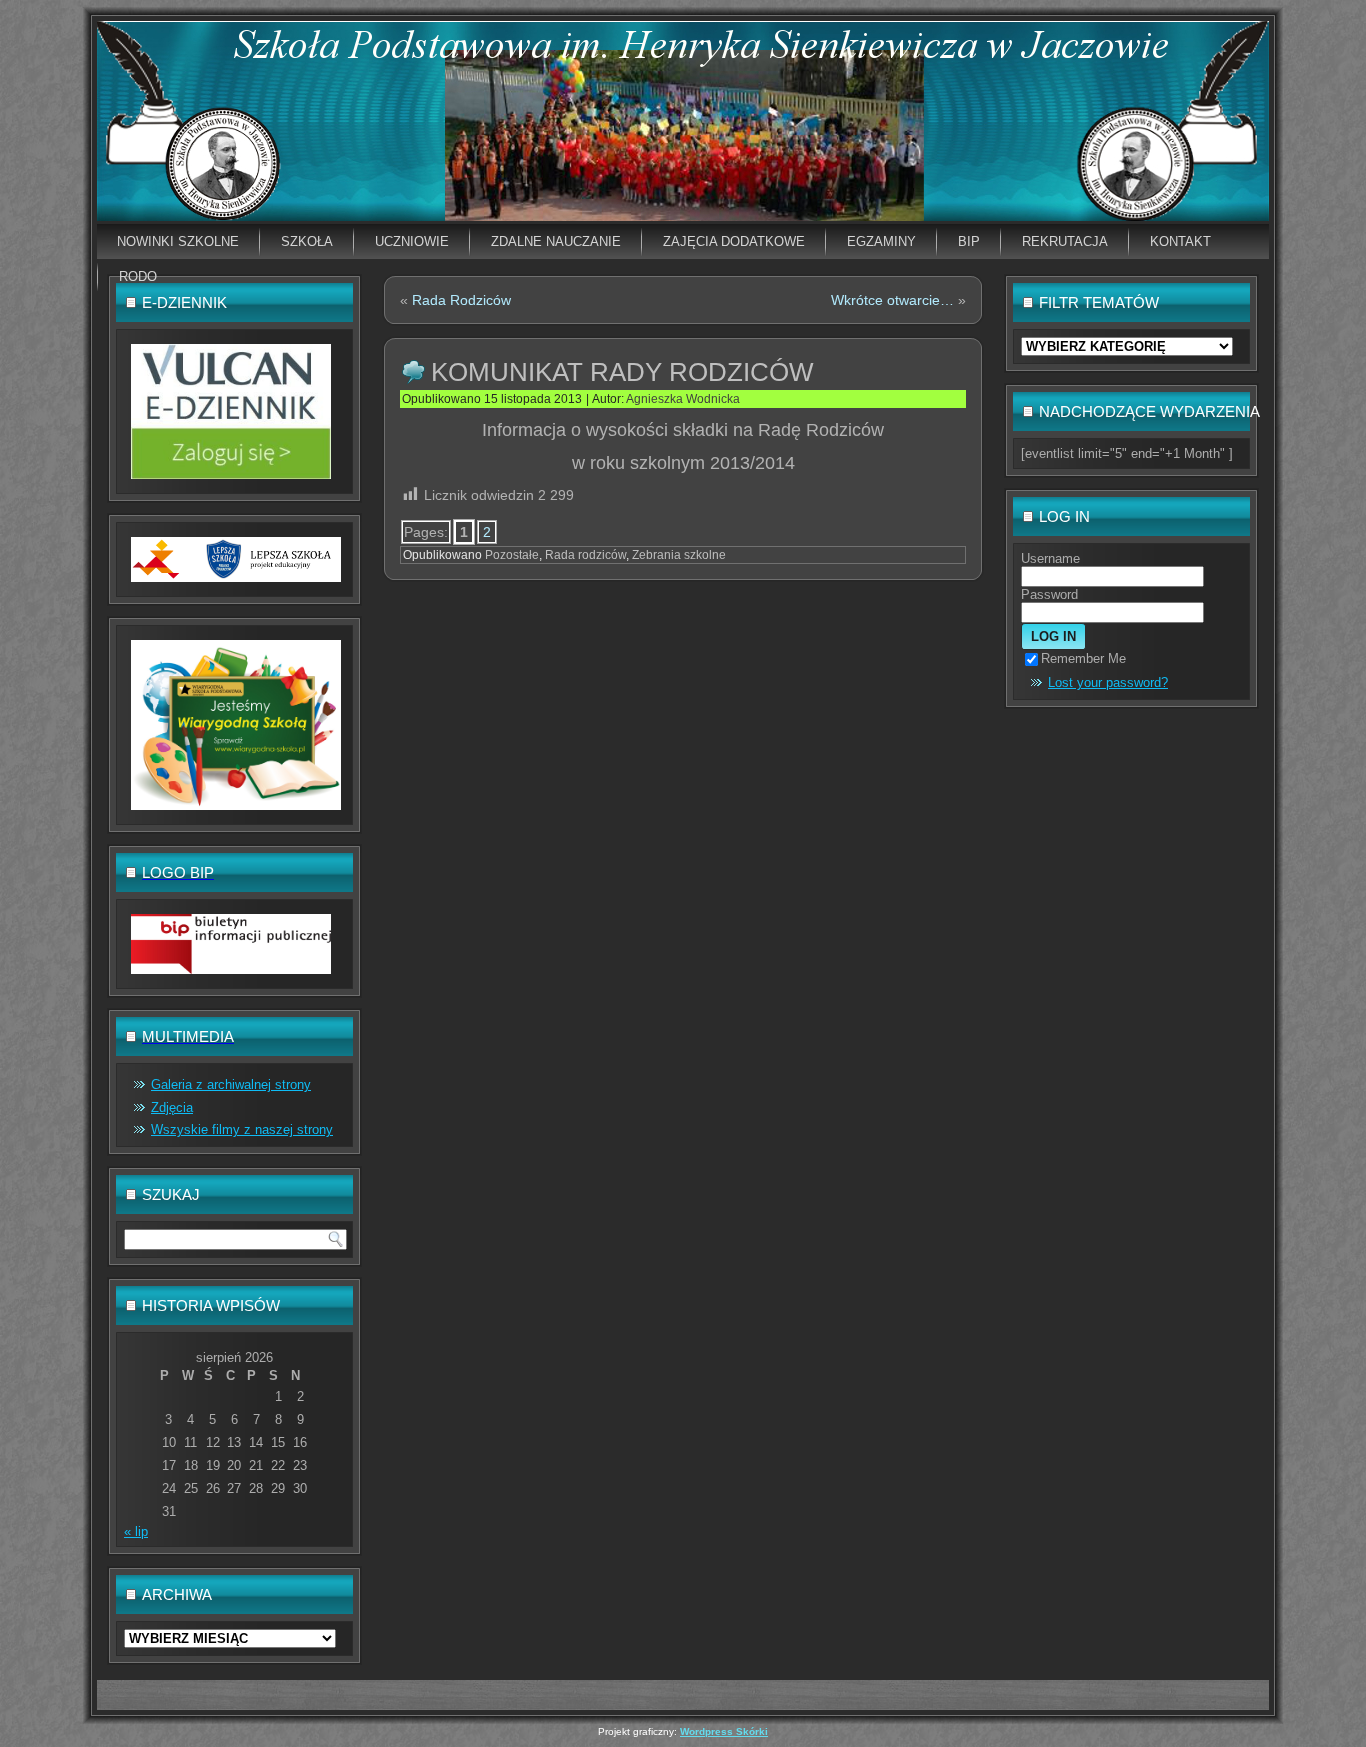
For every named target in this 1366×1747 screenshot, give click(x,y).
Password (1049, 594)
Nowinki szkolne (178, 241)
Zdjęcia (172, 1107)
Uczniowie (412, 241)
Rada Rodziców (461, 300)
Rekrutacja (1065, 241)
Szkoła (307, 241)
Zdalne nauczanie (556, 241)
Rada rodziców (585, 555)
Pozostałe (512, 555)
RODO (138, 276)
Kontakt (1180, 241)
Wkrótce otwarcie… (892, 300)
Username (1050, 558)
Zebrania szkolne (679, 555)
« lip (136, 1531)
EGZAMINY (881, 241)
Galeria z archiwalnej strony (231, 1084)
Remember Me (1083, 658)
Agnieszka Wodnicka (683, 399)
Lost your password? (1108, 682)
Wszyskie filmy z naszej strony (242, 1129)
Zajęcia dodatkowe (734, 241)
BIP (969, 241)
